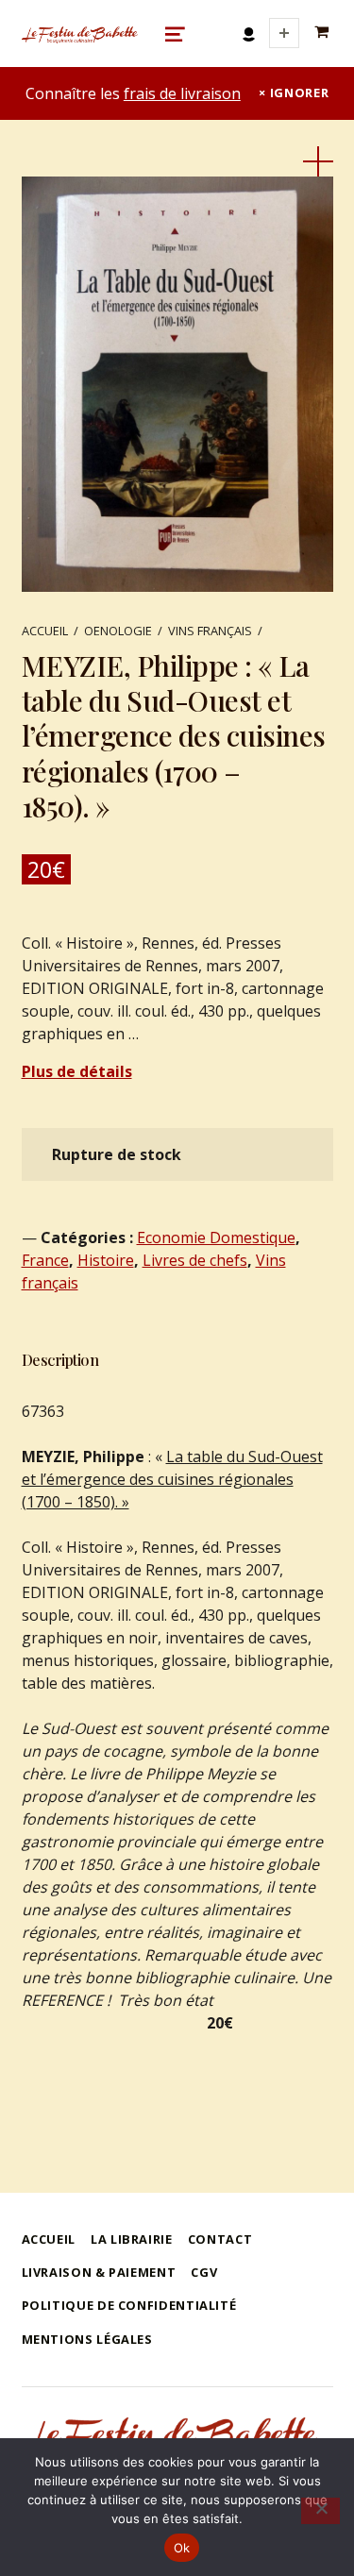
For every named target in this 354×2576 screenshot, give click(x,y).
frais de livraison (182, 93)
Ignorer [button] (299, 93)
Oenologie (118, 631)
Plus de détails (77, 1071)
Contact (220, 2239)
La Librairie (132, 2239)
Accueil (45, 631)
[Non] (320, 2511)
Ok (182, 2548)
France (45, 1260)
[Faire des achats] (324, 33)
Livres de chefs (195, 1260)
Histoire (106, 1260)
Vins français (210, 631)
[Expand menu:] (284, 33)
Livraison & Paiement (99, 2272)
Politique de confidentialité (129, 2305)
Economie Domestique (216, 1237)
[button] (318, 161)
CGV (204, 2272)
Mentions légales (87, 2339)
